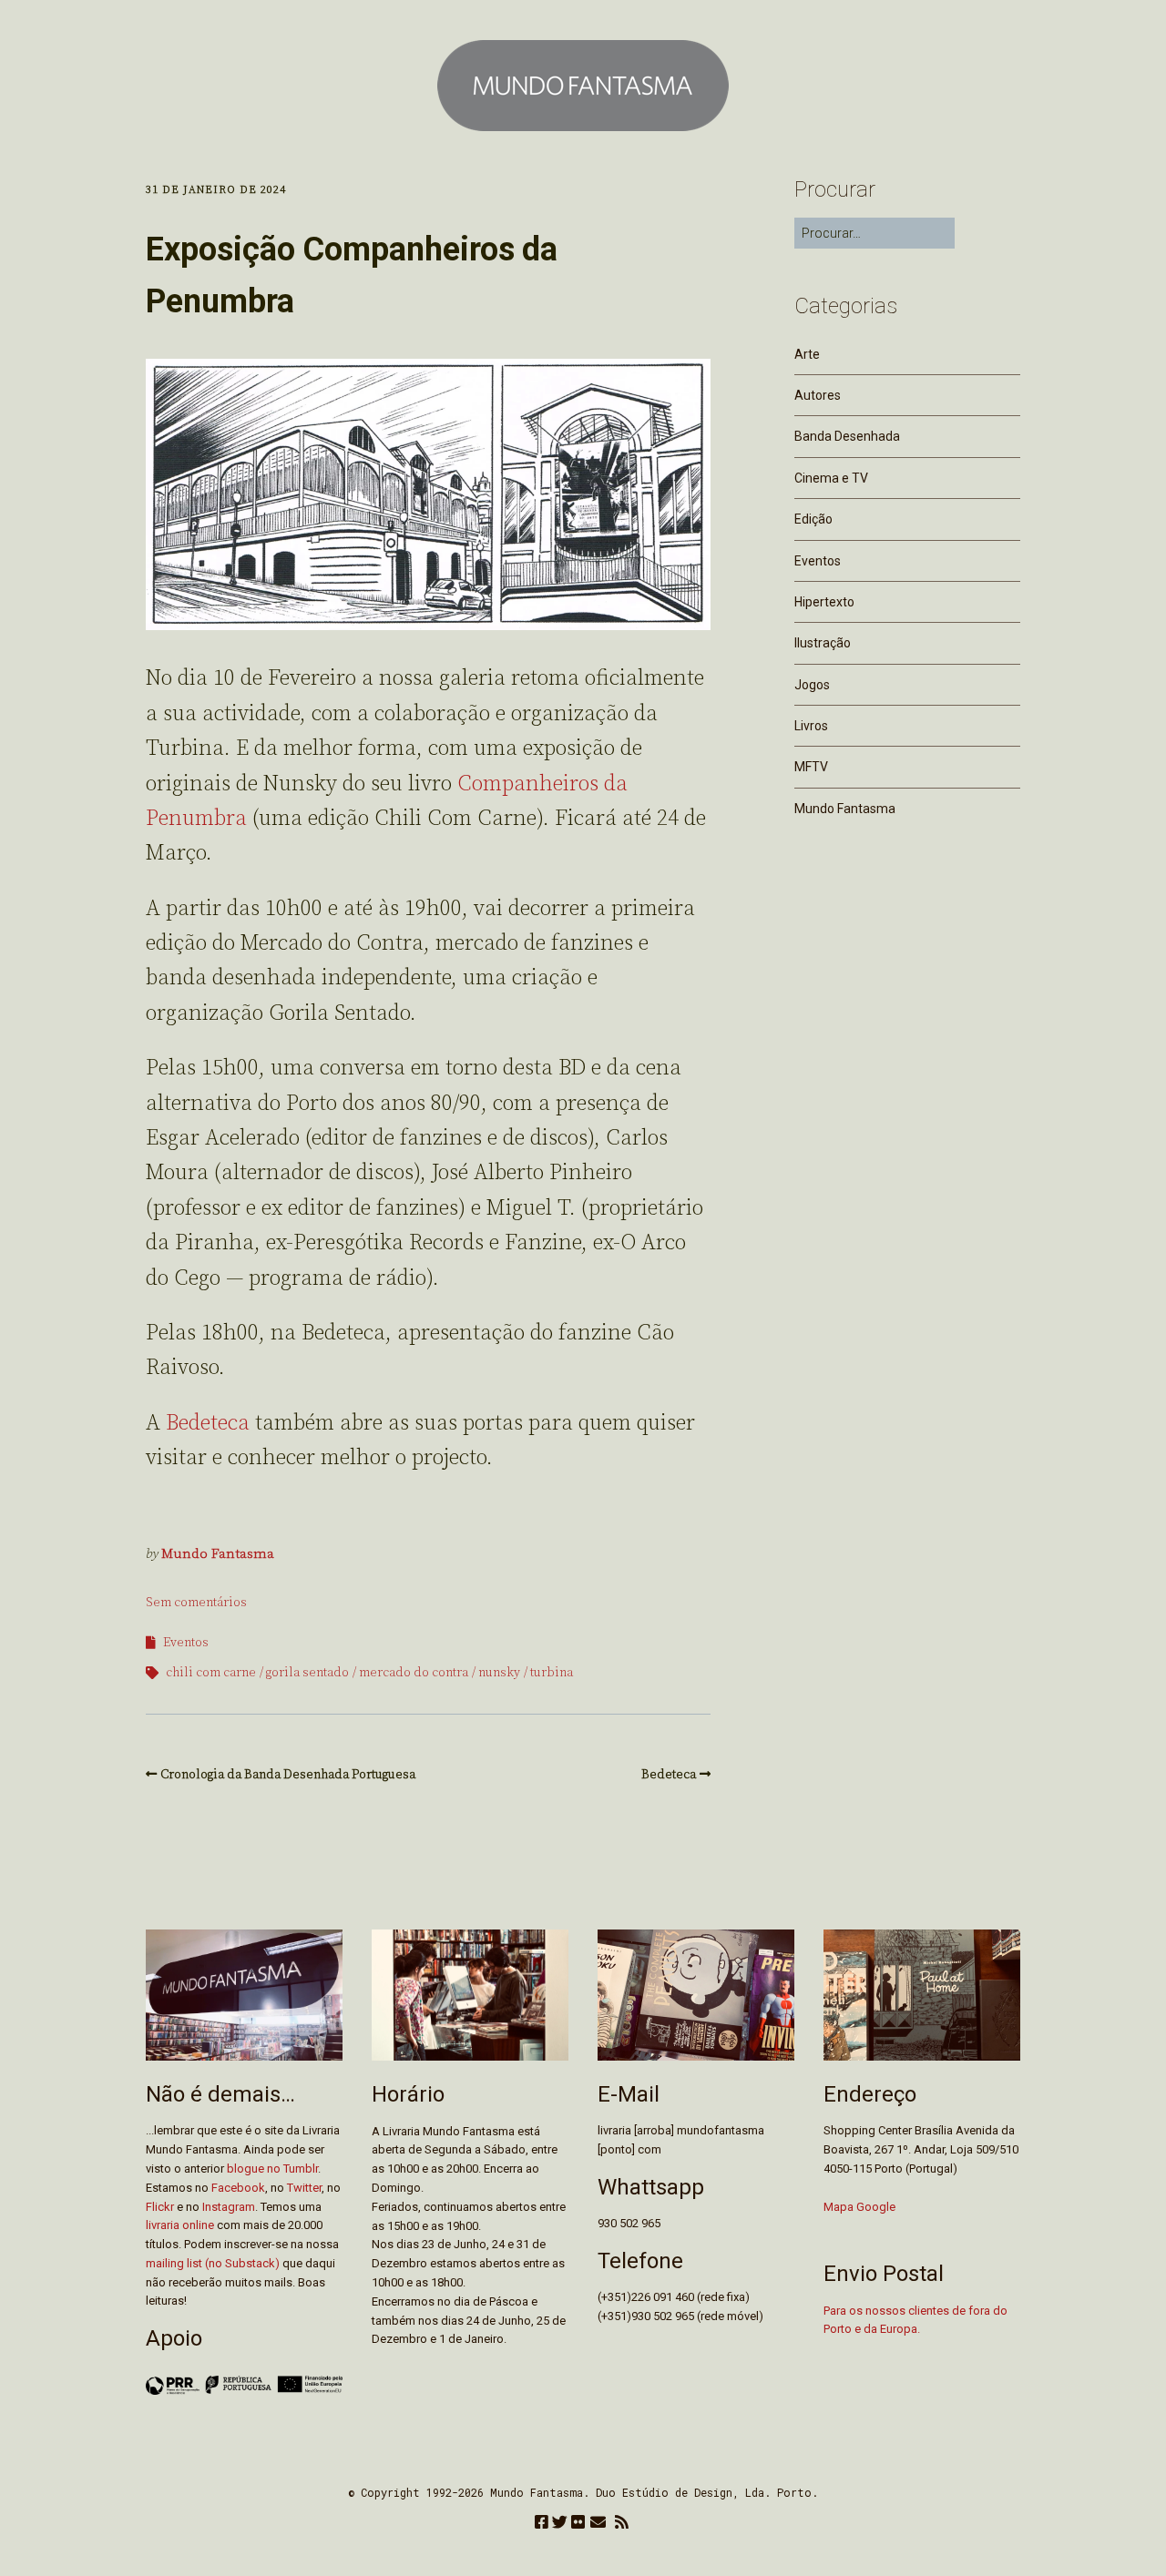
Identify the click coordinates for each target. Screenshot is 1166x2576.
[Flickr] (578, 2524)
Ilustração (823, 643)
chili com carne (211, 1673)
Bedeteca (208, 1423)
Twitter (304, 2188)
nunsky (499, 1673)
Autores (818, 395)
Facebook (238, 2188)
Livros (811, 726)
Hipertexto (824, 602)
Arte (807, 354)
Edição (813, 519)
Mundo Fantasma (218, 1554)
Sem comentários (196, 1603)
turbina (552, 1673)
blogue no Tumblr (272, 2169)
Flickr (160, 2207)
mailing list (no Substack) (213, 2263)
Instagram (229, 2207)
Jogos (812, 685)
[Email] (598, 2524)
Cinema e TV (831, 478)
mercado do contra (414, 1673)
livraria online (180, 2225)
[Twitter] (560, 2524)
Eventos (186, 1643)
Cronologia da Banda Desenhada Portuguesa (288, 1775)
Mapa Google (859, 2207)
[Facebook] (542, 2524)
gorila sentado (307, 1673)
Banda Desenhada (847, 436)
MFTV (811, 767)
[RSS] (622, 2524)
